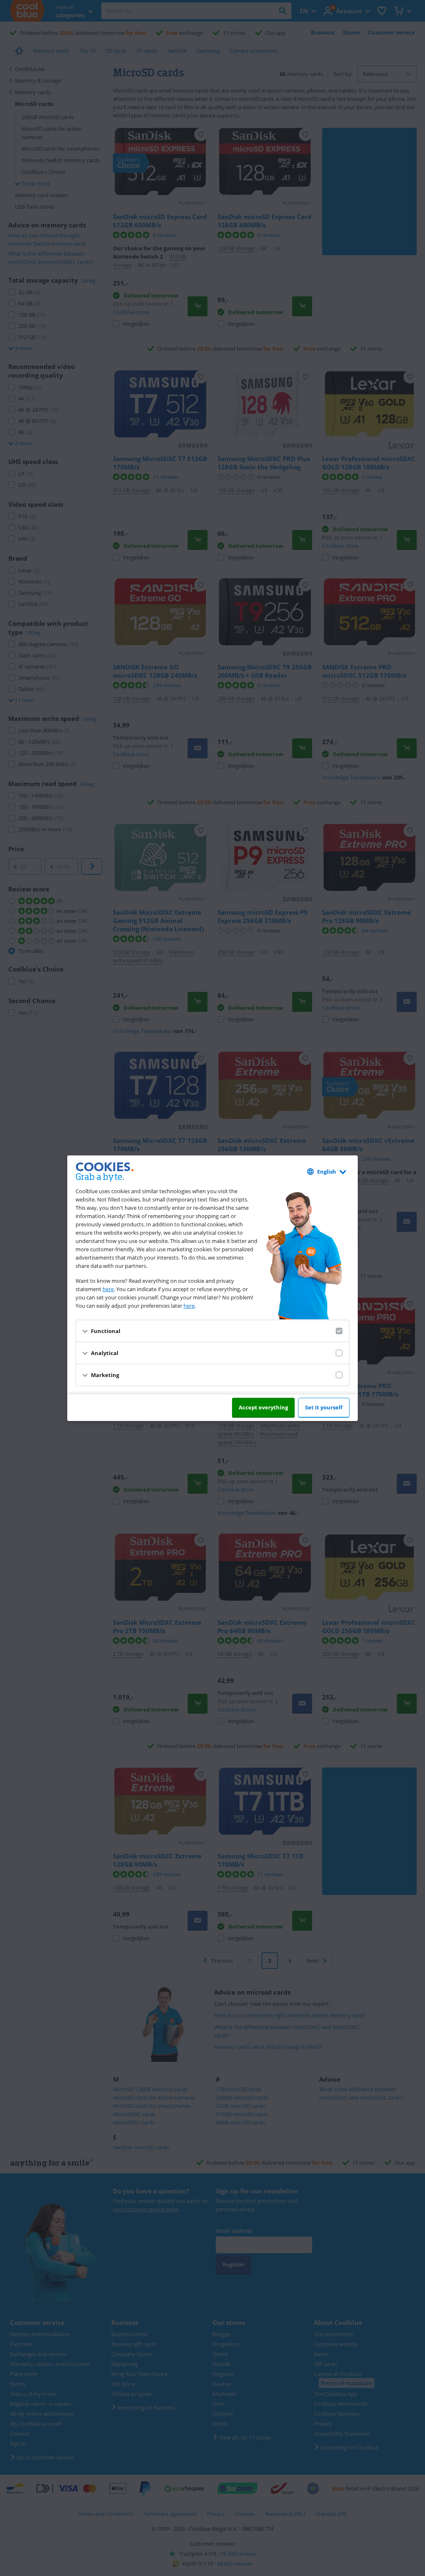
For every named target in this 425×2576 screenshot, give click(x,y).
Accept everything (263, 1407)
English (327, 1172)
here (108, 1289)
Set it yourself (324, 1407)
